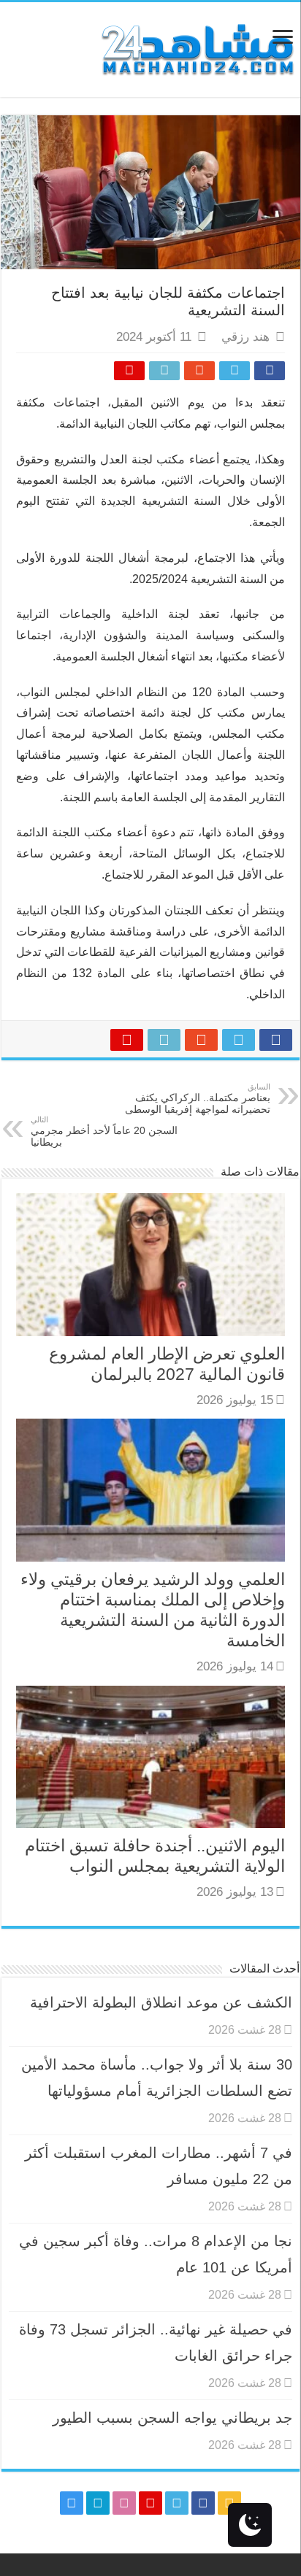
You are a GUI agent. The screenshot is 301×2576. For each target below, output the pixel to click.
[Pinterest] (150, 2503)
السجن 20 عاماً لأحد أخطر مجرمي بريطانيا (104, 1131)
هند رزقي (245, 337)
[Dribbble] (124, 2503)
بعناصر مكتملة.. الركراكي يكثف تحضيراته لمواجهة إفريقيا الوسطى (198, 1099)
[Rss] (229, 2503)
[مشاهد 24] (197, 48)
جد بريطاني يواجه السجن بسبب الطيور (172, 2418)
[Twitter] (177, 2503)
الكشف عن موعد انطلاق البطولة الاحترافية (161, 2002)
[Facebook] (203, 2503)
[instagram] (72, 2503)
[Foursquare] (98, 2503)
